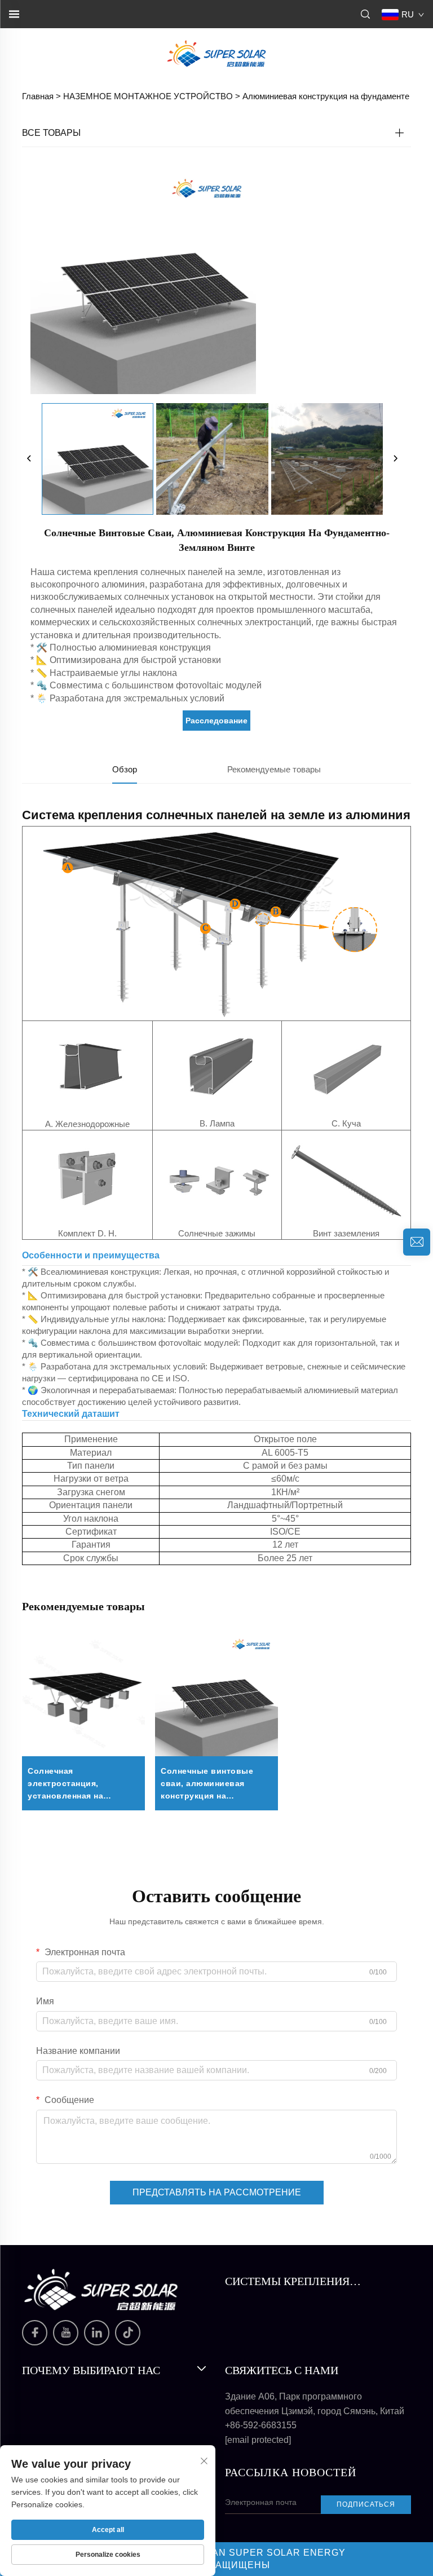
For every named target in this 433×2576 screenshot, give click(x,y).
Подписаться (366, 2504)
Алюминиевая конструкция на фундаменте (326, 96)
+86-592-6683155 (261, 2425)
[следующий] (395, 459)
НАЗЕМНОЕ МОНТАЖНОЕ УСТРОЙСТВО (148, 96)
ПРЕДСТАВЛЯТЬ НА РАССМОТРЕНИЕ (217, 2192)
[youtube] (66, 2333)
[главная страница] (216, 53)
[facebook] (35, 2333)
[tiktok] (128, 2333)
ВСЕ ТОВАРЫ (51, 133)
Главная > (41, 96)
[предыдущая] (29, 459)
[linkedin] (97, 2333)
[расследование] (417, 1242)
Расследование (216, 721)
